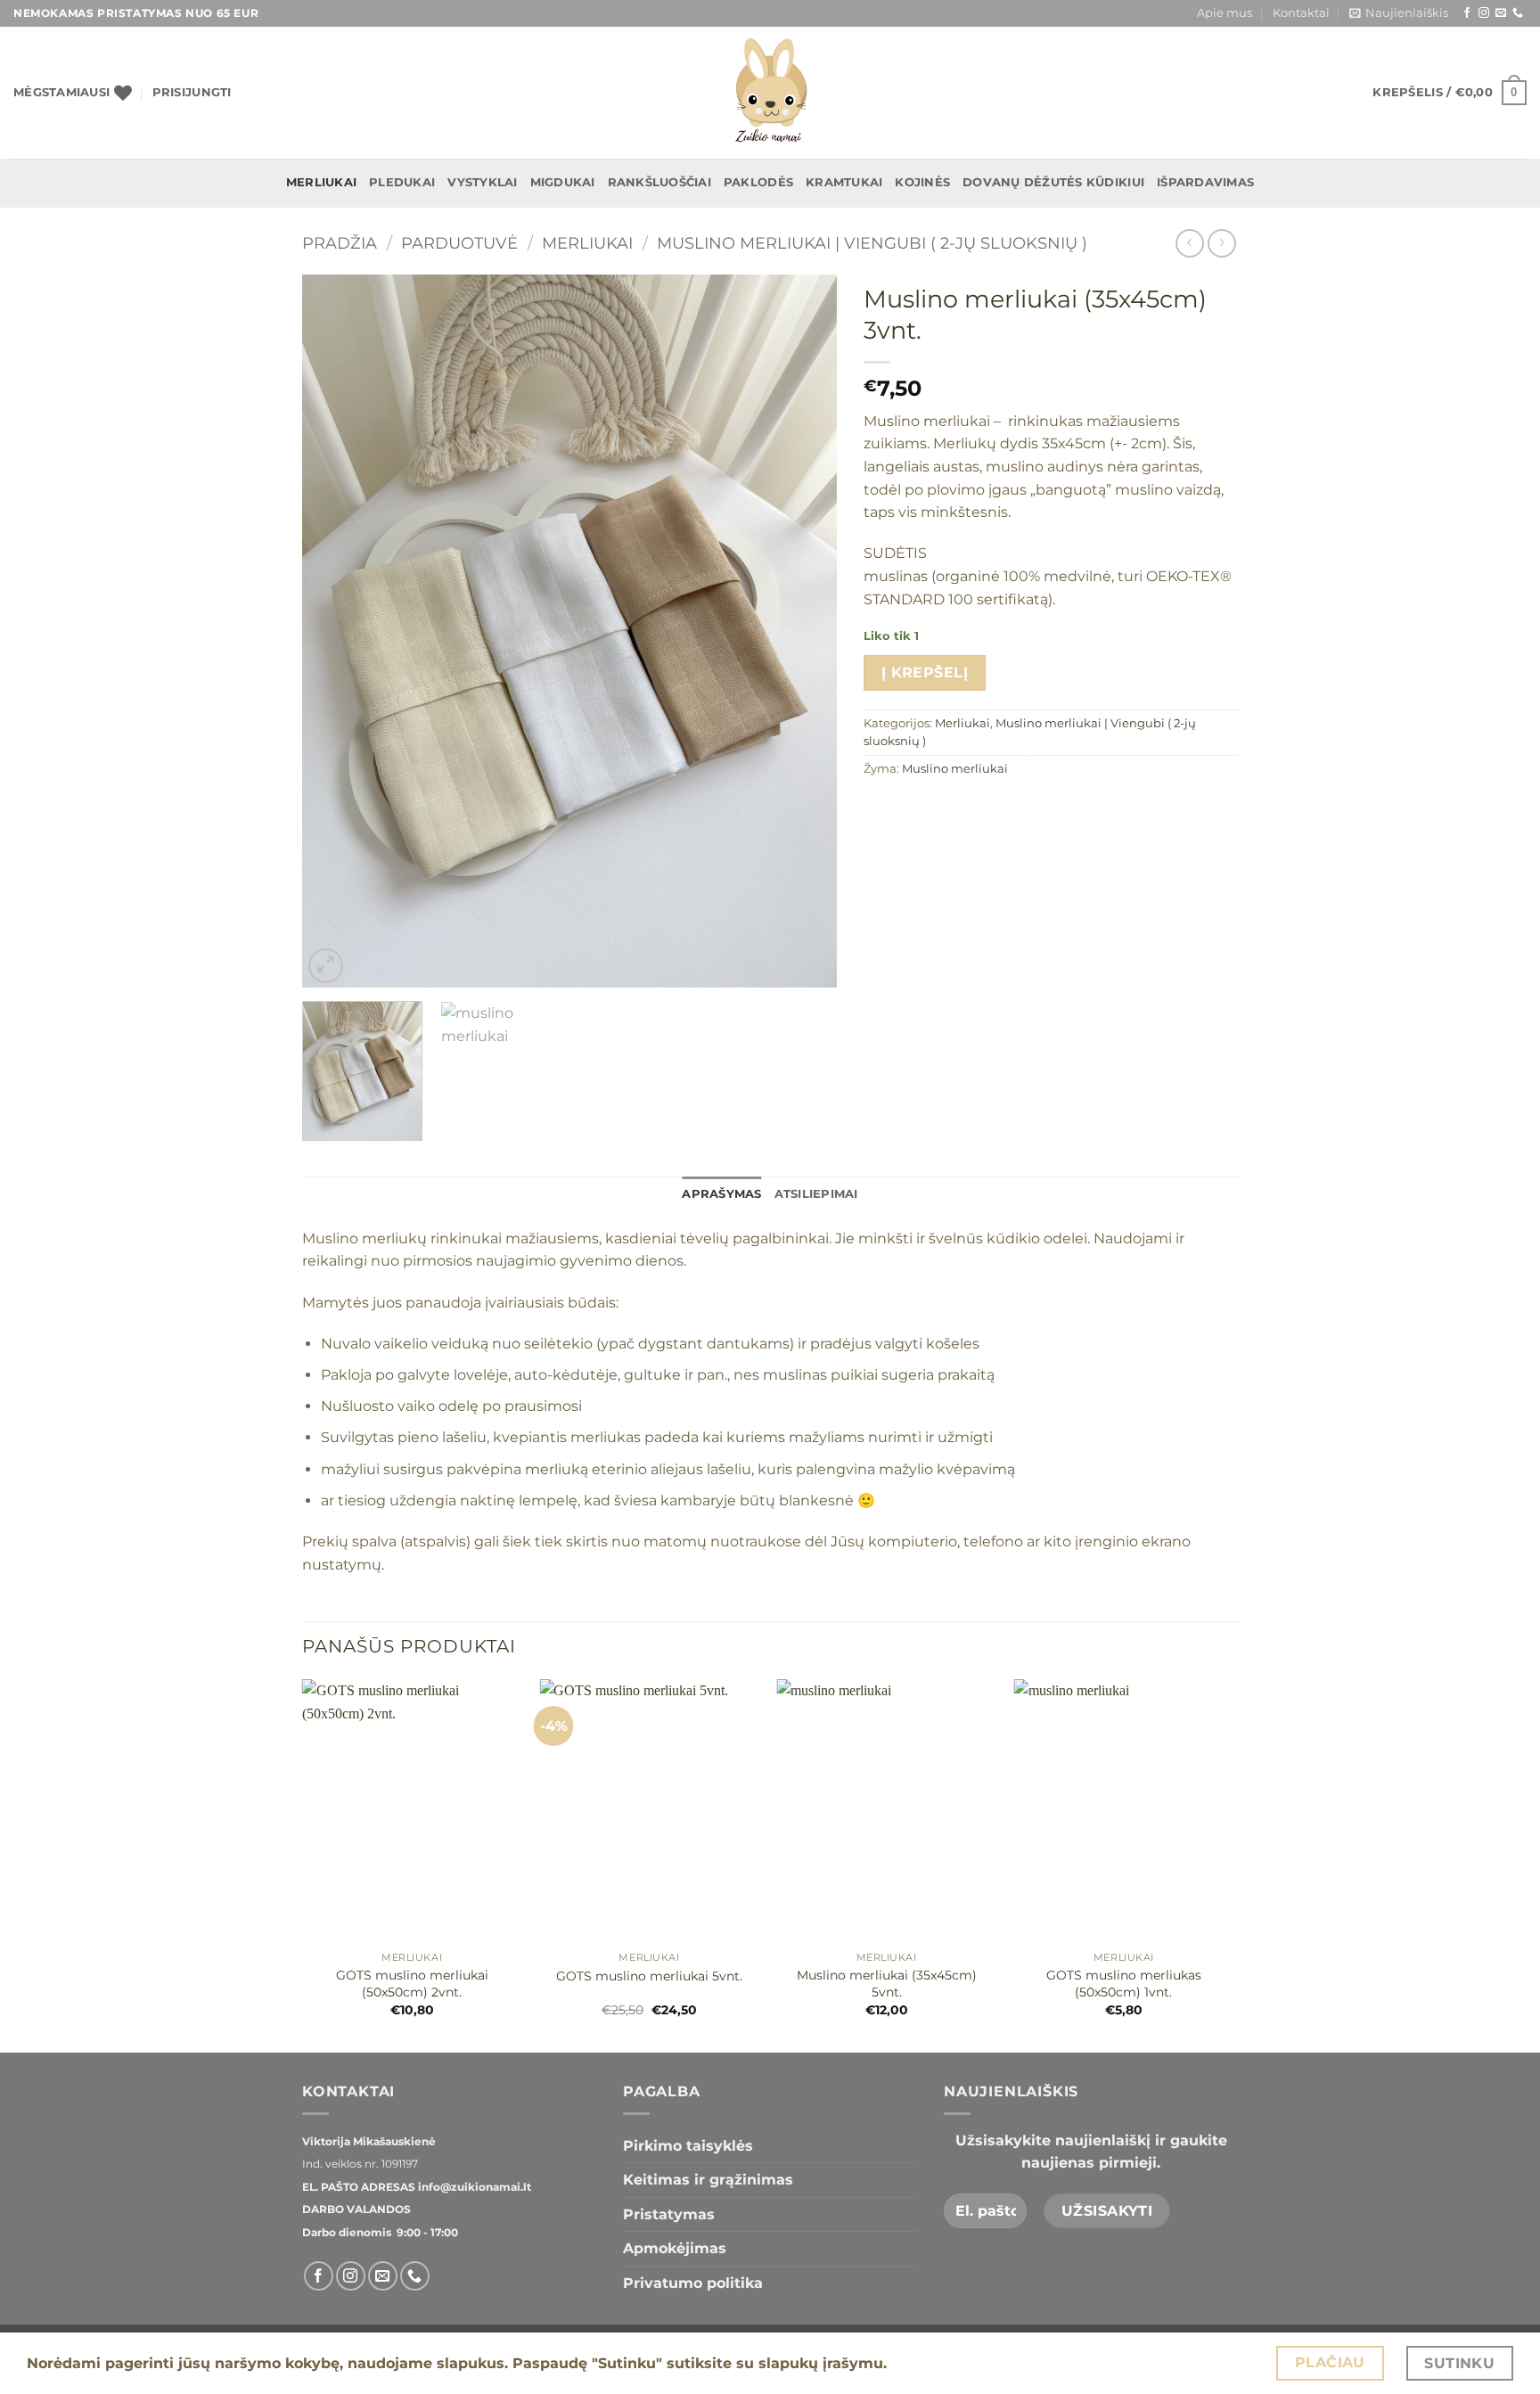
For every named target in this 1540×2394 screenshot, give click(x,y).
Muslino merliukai (955, 769)
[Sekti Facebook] (1467, 13)
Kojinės (922, 182)
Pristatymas (669, 2214)
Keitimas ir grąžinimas (708, 2180)
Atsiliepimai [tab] (816, 1194)
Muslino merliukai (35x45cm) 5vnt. (887, 1984)
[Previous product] (1221, 243)
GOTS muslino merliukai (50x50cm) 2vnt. (412, 1984)
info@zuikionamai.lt (473, 2187)
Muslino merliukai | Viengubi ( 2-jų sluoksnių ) (872, 243)
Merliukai (321, 182)
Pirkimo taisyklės (688, 2146)
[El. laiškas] (1501, 13)
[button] (1399, 13)
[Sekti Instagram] (1484, 13)
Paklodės (758, 182)
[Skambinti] (1518, 13)
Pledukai (402, 182)
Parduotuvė (459, 243)
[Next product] (1189, 243)
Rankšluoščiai (659, 182)
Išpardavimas (1205, 182)
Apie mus (1225, 13)
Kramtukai (844, 182)
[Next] (804, 631)
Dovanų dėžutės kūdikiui (1053, 182)
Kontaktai (1301, 13)
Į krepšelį (925, 672)
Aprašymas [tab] (721, 1194)
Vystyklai (482, 182)
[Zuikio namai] (770, 93)
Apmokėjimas (675, 2248)
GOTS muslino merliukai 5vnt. (649, 1976)
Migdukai (563, 182)
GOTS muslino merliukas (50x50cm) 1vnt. (1124, 1984)
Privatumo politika (693, 2283)
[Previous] (335, 631)
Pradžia (340, 243)
